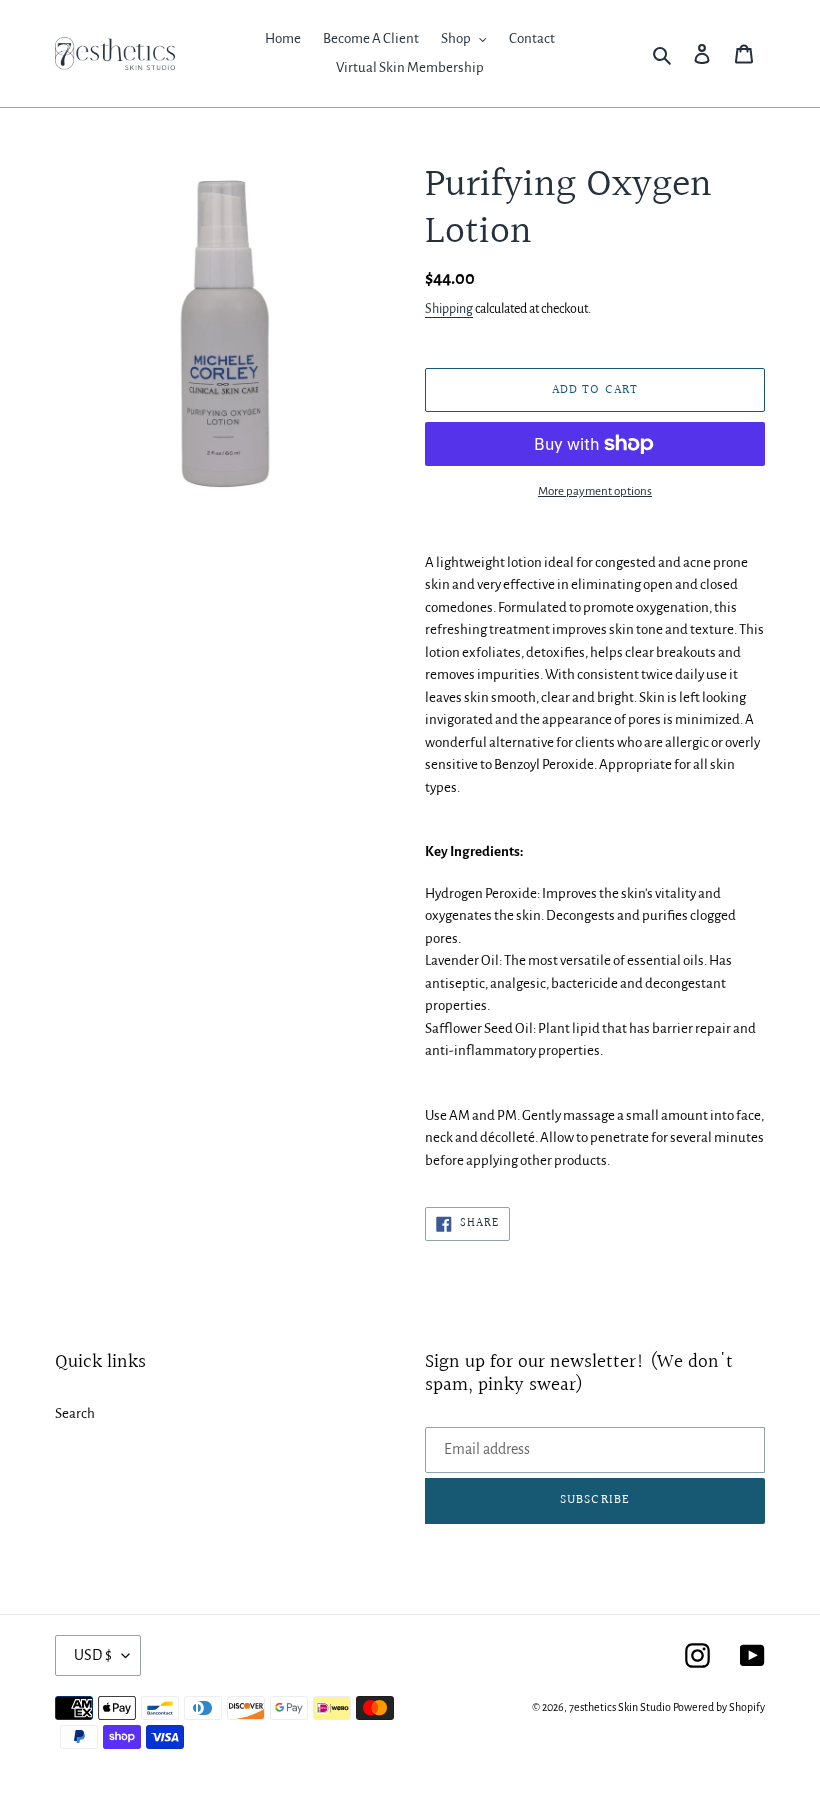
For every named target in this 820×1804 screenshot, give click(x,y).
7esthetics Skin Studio (620, 1707)
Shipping (449, 309)
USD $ (93, 1655)
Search (75, 1413)
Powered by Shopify (719, 1707)
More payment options (595, 491)
